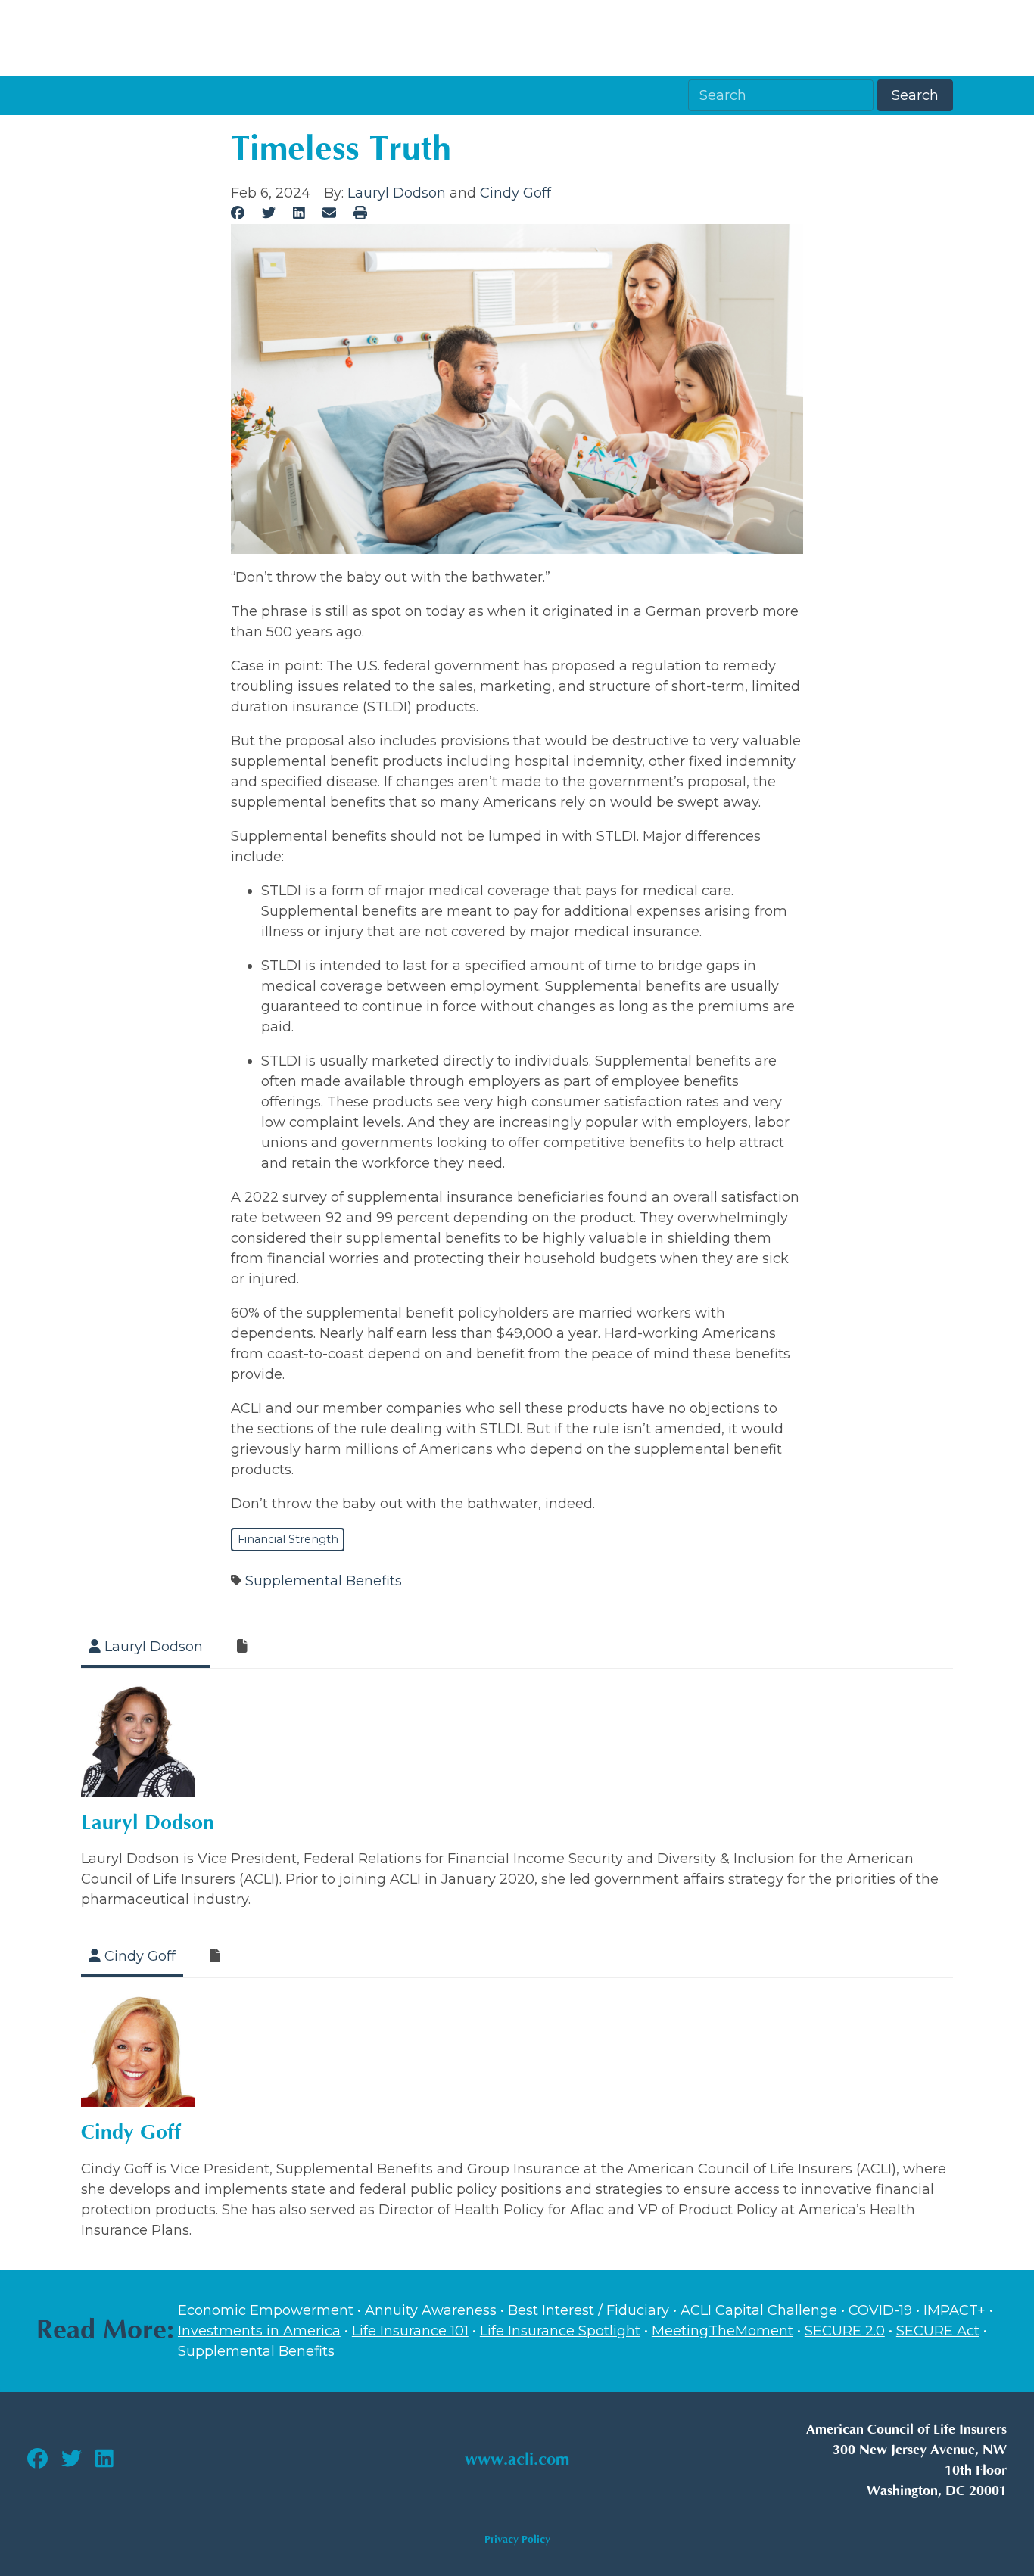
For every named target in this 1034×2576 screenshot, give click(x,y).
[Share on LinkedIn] (299, 213)
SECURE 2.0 (845, 2331)
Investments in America (259, 2331)
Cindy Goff (515, 193)
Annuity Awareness (431, 2310)
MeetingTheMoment (723, 2331)
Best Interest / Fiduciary (589, 2310)
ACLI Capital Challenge (759, 2310)
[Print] (360, 213)
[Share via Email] (329, 213)
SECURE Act (938, 2331)
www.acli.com (517, 2460)
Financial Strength (288, 1539)
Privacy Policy (517, 2539)
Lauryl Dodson (397, 193)
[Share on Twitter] (269, 213)
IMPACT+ (955, 2310)
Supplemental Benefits (324, 1581)
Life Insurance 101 (410, 2331)
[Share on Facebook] (238, 213)
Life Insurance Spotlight (560, 2331)
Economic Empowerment (266, 2310)
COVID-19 (880, 2310)
